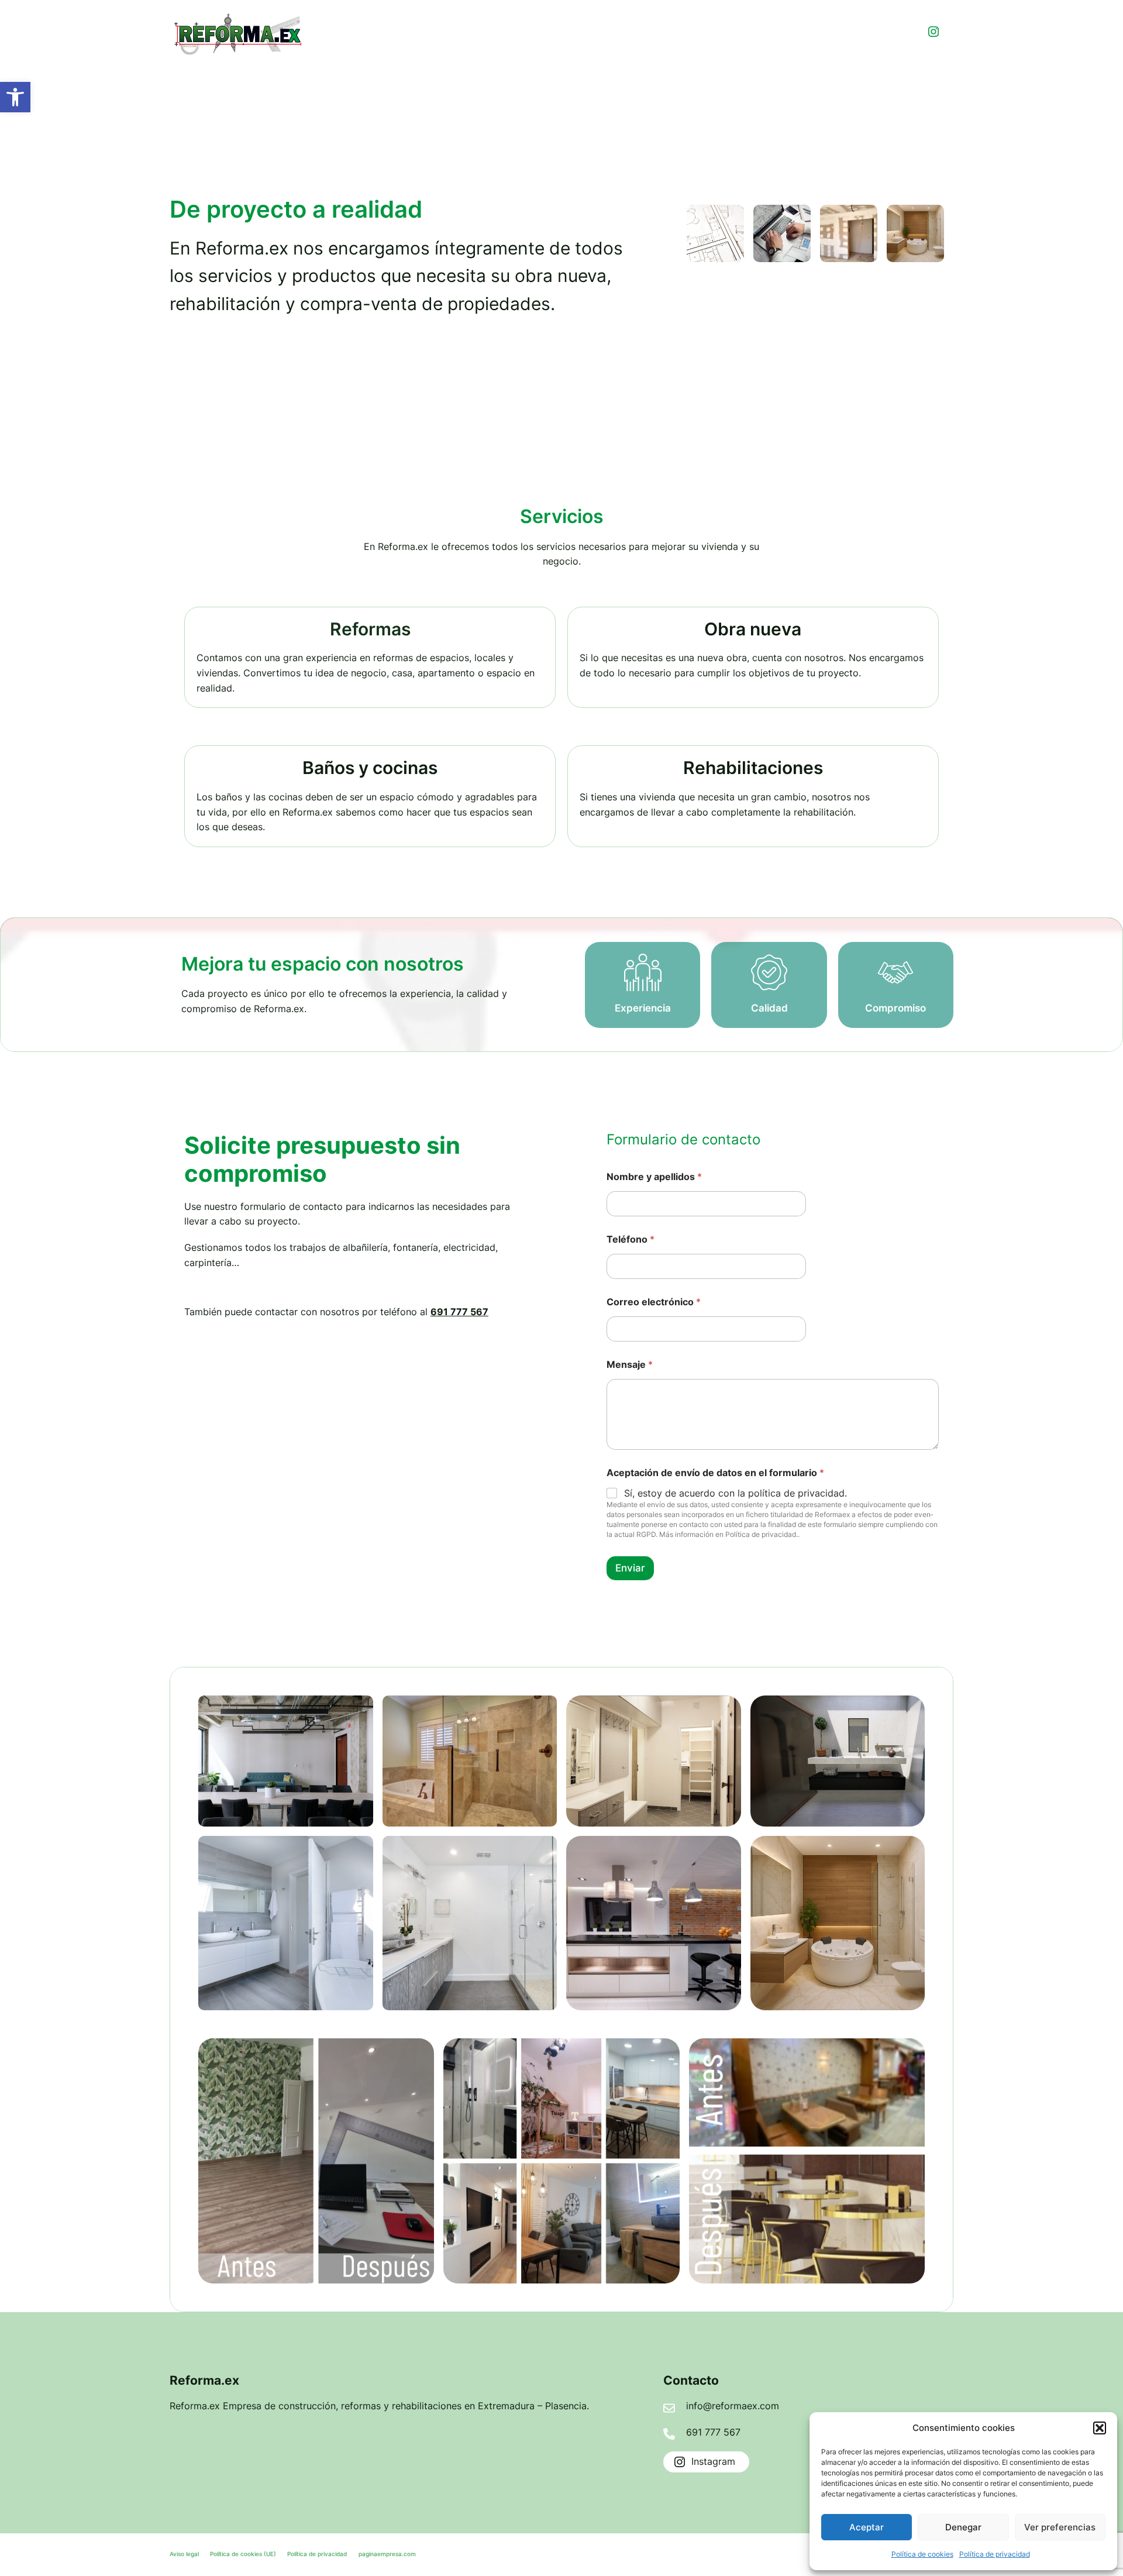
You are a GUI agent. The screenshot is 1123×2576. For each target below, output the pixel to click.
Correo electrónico (654, 1302)
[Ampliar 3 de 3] (929, 220)
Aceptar (867, 2527)
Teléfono (631, 1239)
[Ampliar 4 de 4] (542, 1851)
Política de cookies (922, 2554)
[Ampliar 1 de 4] (358, 1711)
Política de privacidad (995, 2554)
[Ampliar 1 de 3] (729, 220)
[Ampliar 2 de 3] (795, 220)
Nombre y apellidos (654, 1177)
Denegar (963, 2527)
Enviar (630, 1568)
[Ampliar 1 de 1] (419, 2054)
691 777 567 (459, 1312)
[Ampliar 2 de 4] (542, 1711)
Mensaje (630, 1365)
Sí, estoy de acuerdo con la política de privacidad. (736, 1493)
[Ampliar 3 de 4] (358, 1851)
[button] (15, 97)
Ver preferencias (1060, 2527)
